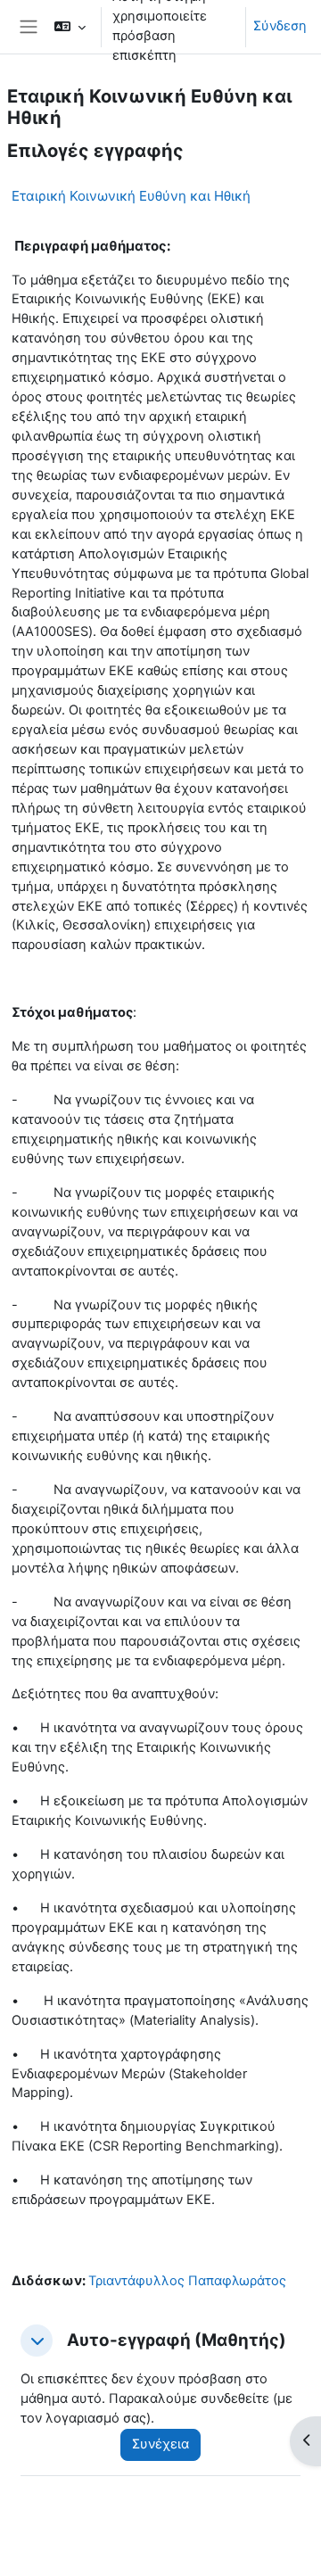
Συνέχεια (160, 2444)
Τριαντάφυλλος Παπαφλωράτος (187, 2281)
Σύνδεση (280, 26)
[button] (70, 27)
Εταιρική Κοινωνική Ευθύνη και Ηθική (131, 196)
